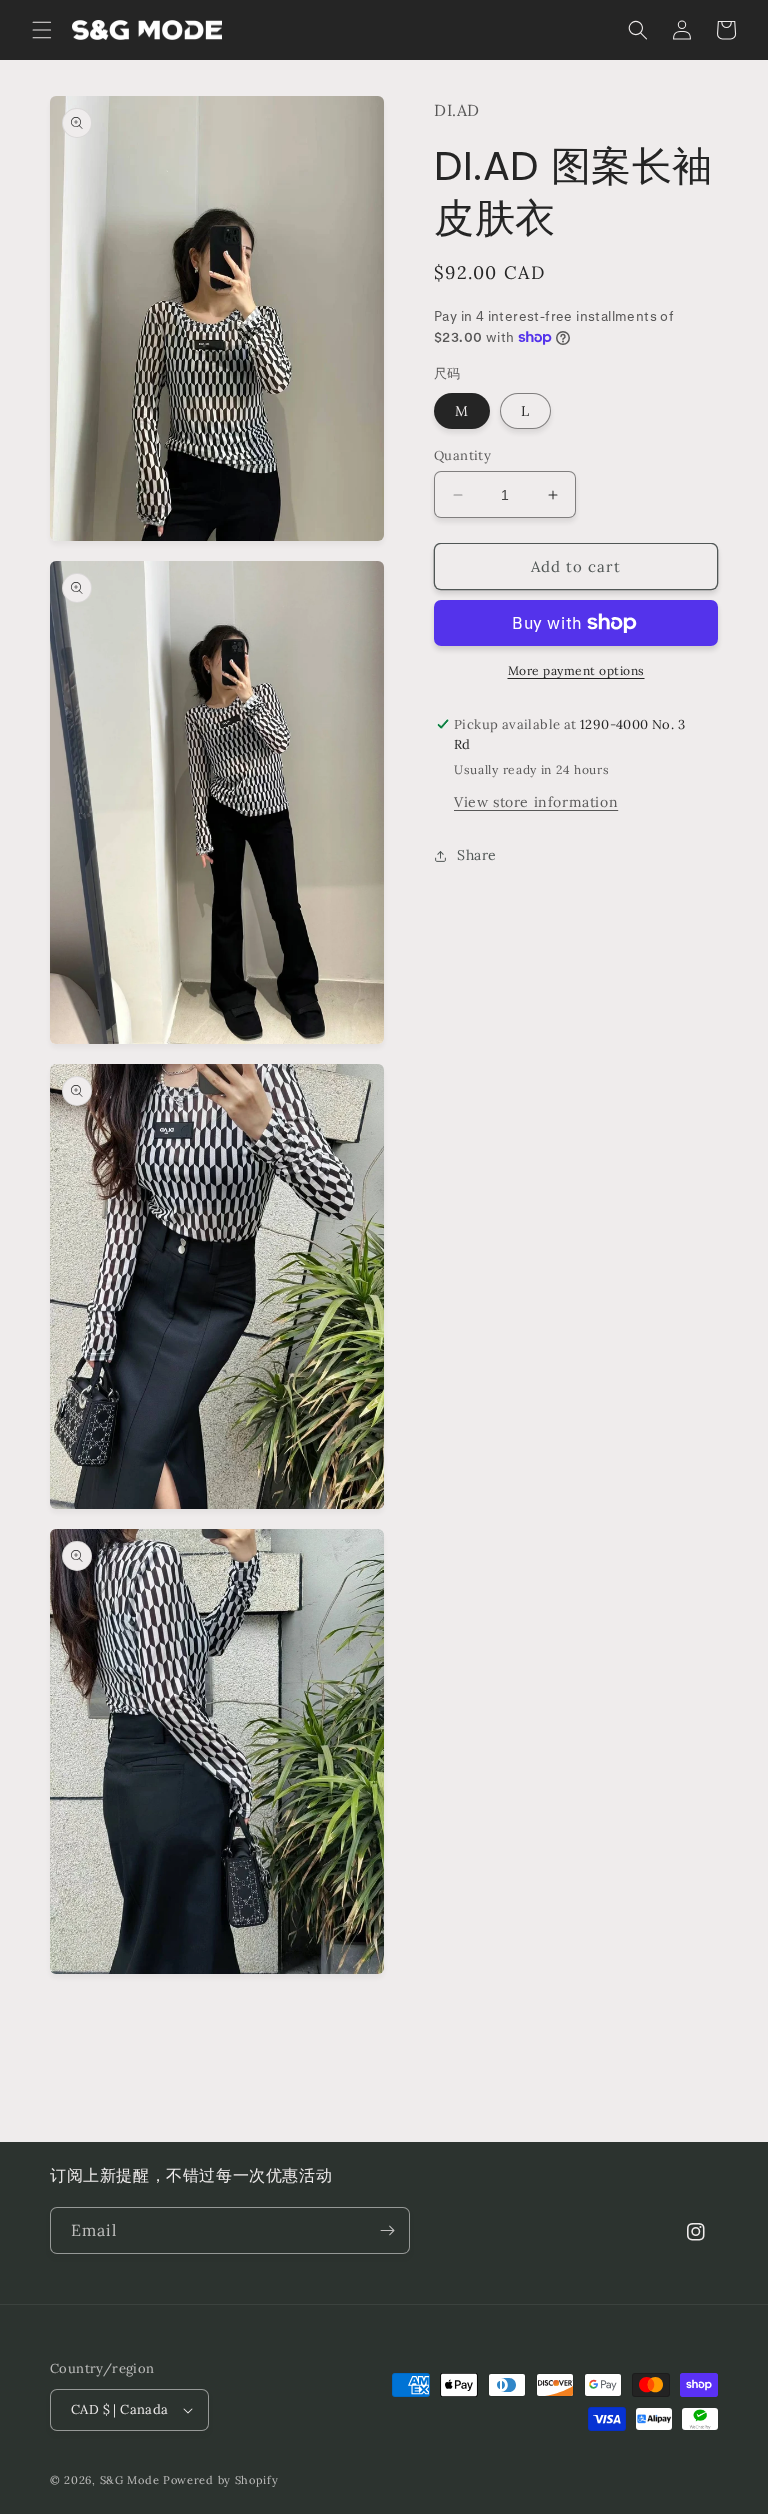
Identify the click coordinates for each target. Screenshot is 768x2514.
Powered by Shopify (221, 2480)
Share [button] (477, 855)
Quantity (462, 455)
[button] (42, 30)
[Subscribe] (387, 2230)
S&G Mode (130, 2480)
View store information (536, 802)
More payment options (576, 670)
